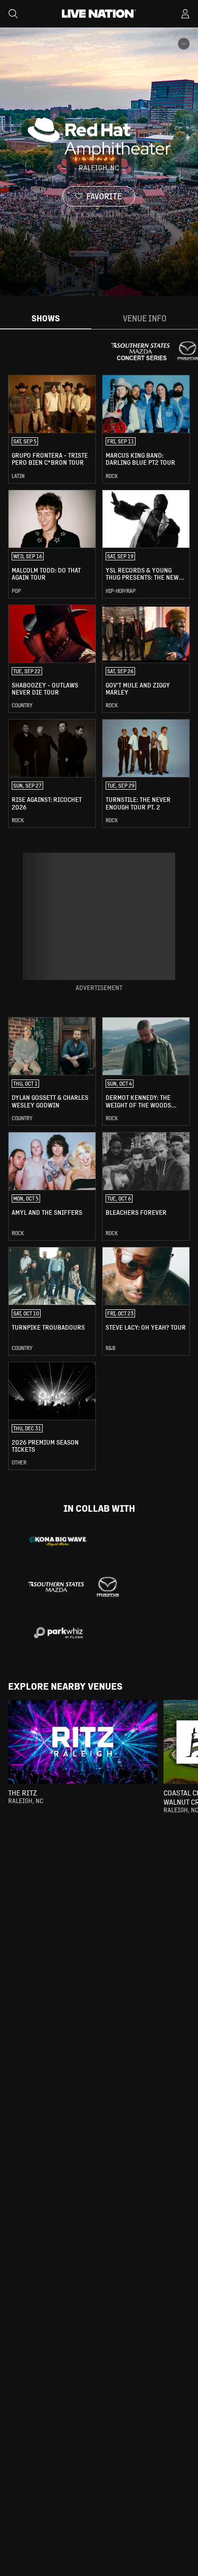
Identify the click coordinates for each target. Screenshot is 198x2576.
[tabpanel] (99, 922)
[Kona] (58, 1541)
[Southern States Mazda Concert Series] (73, 1587)
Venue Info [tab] (145, 318)
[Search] (13, 14)
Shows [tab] (46, 318)
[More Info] (184, 44)
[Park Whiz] (58, 1633)
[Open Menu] (185, 14)
